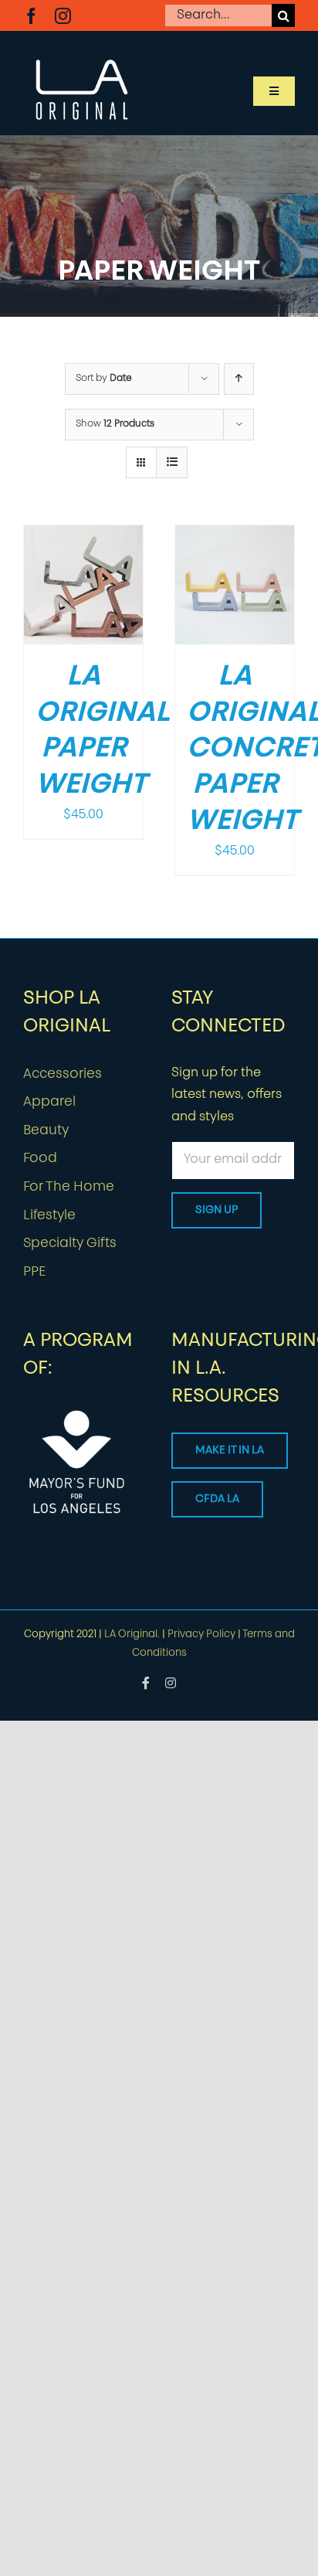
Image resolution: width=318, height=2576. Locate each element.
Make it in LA (230, 1451)
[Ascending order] (239, 379)
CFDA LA (217, 1499)
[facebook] (31, 16)
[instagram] (63, 16)
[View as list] (172, 462)
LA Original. (132, 1635)
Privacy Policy (201, 1635)
